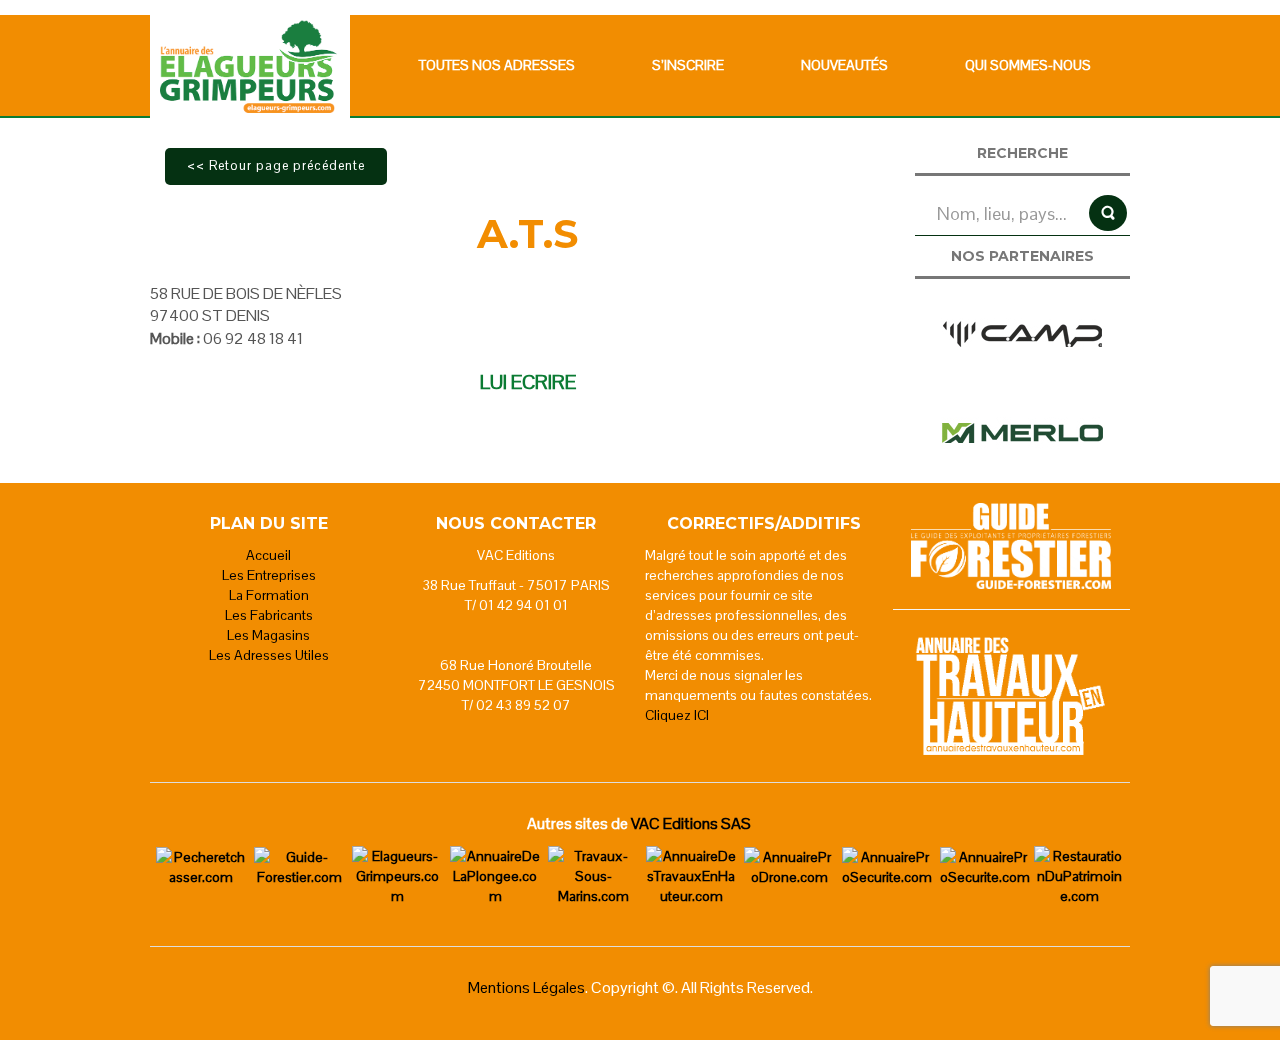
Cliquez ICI (677, 715)
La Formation (269, 595)
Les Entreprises (269, 575)
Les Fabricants (269, 615)
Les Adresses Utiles (269, 655)
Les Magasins (268, 635)
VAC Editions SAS (691, 823)
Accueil (268, 555)
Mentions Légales (526, 987)
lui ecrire (528, 382)
